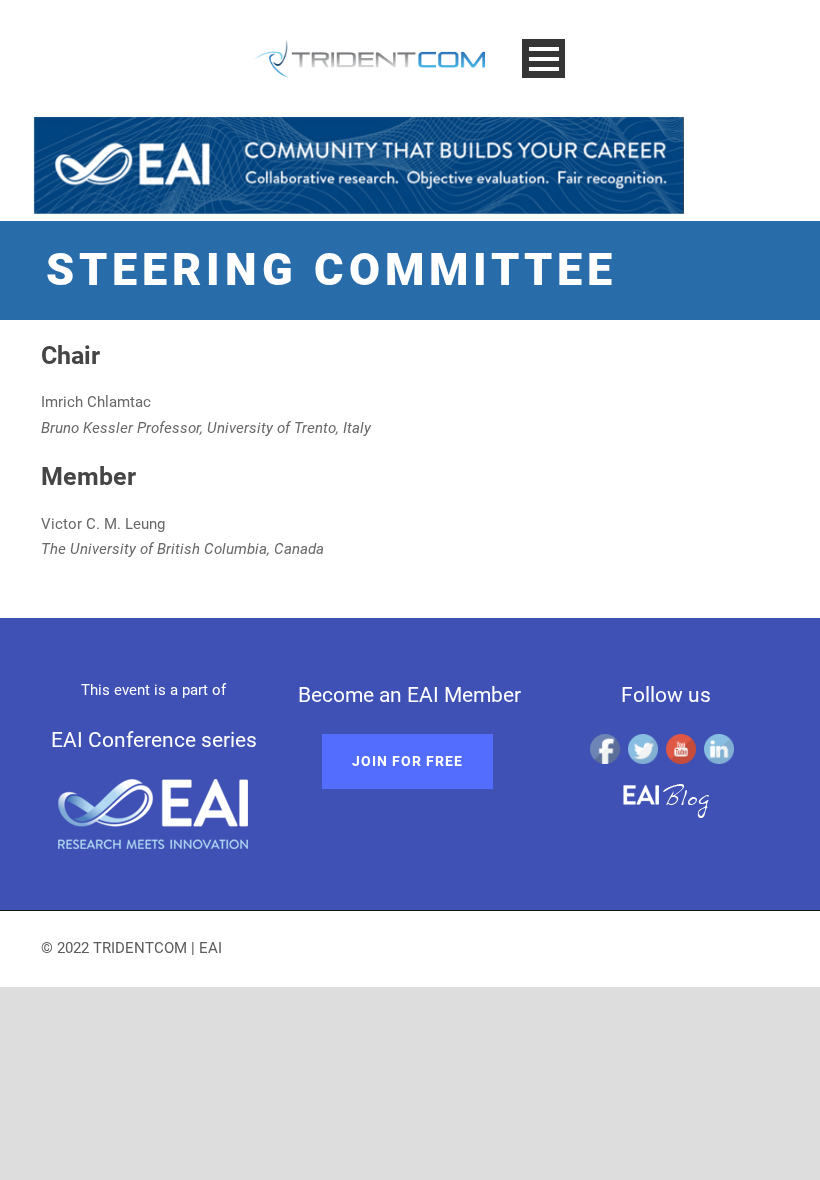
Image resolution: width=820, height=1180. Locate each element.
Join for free (407, 761)
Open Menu (543, 58)
